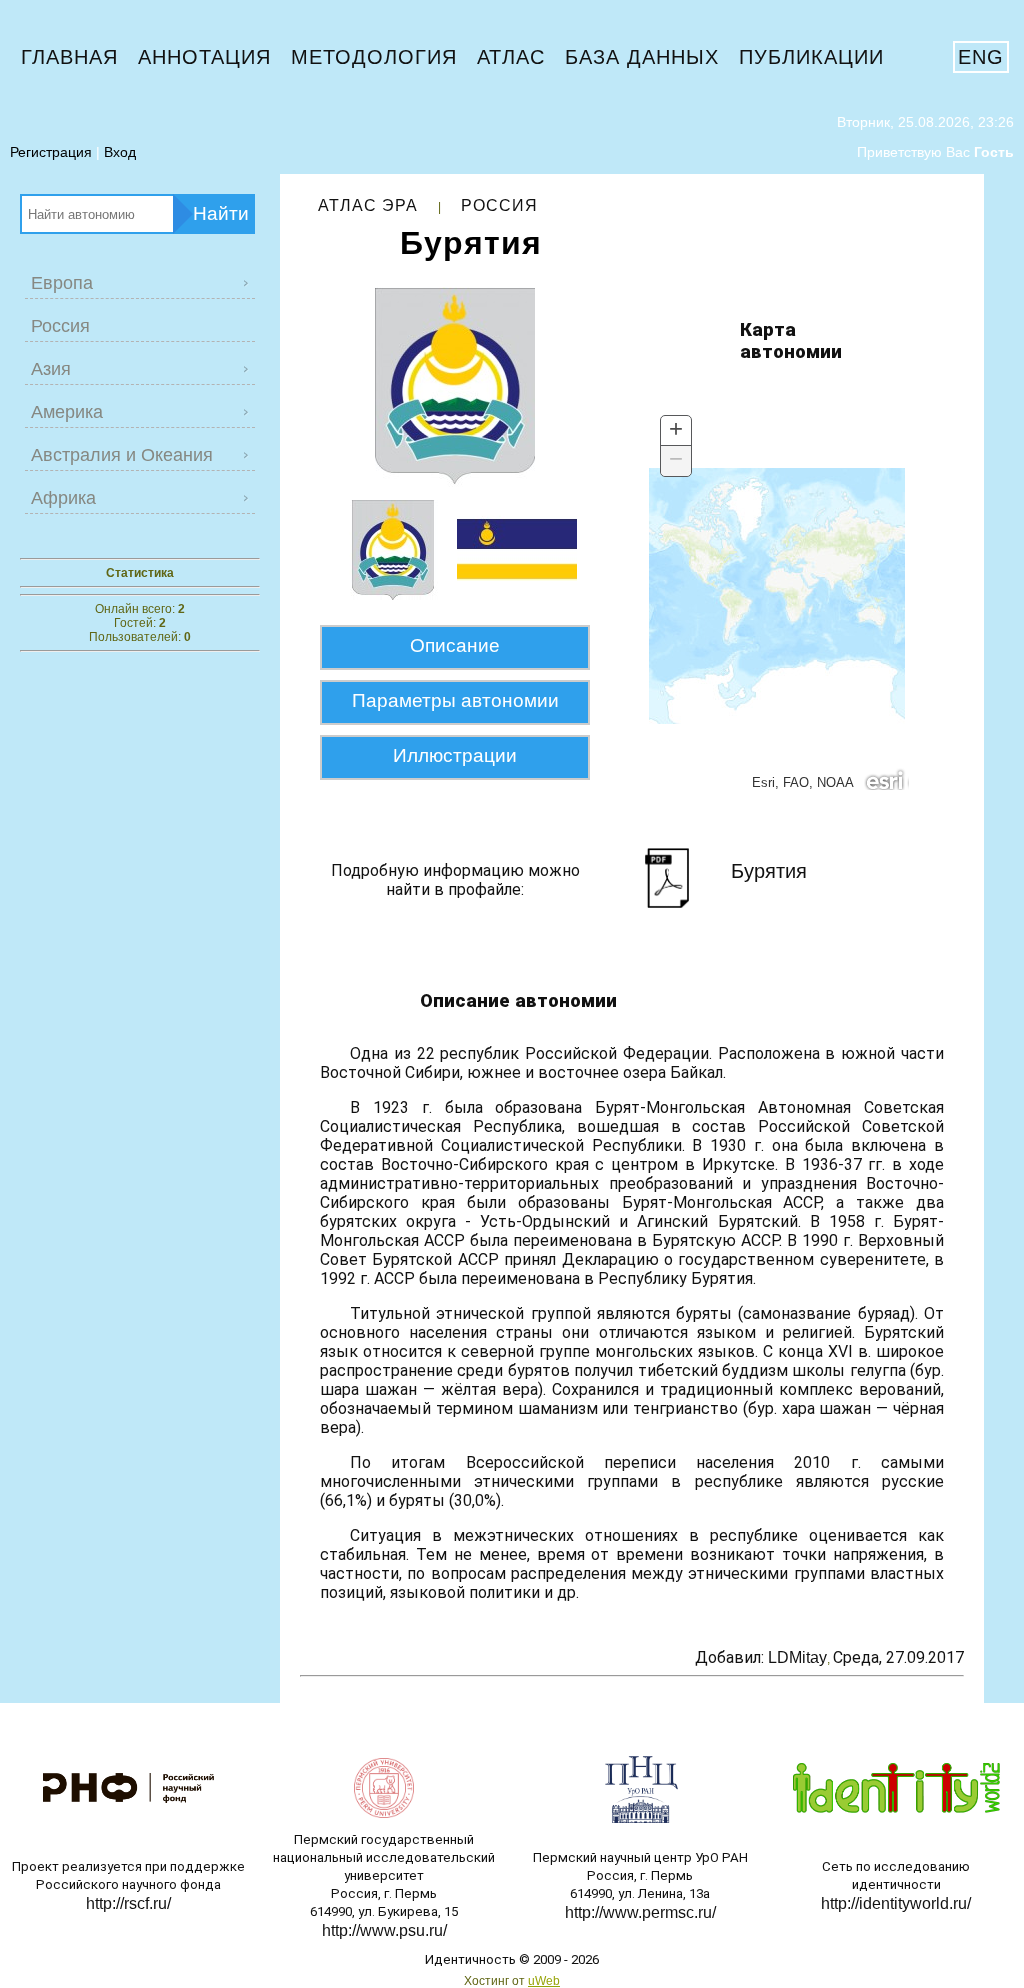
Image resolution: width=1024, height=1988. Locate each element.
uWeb (544, 1981)
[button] (676, 431)
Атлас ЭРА (368, 205)
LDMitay (797, 1657)
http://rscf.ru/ (128, 1903)
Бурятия (769, 871)
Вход (120, 152)
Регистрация (51, 152)
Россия (499, 205)
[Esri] (886, 779)
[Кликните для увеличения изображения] (455, 387)
